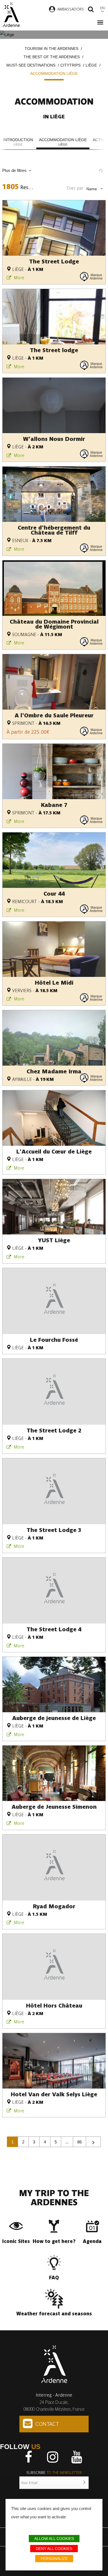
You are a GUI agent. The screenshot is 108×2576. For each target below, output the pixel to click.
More (19, 278)
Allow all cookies (54, 2539)
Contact (47, 2424)
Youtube (77, 2457)
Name (91, 189)
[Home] (11, 15)
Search (91, 10)
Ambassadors (71, 9)
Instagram (53, 2457)
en (102, 8)
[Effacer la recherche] (101, 171)
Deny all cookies (54, 2549)
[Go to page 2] (93, 2142)
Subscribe (54, 2473)
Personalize (54, 2559)
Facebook (29, 2457)
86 (79, 2142)
